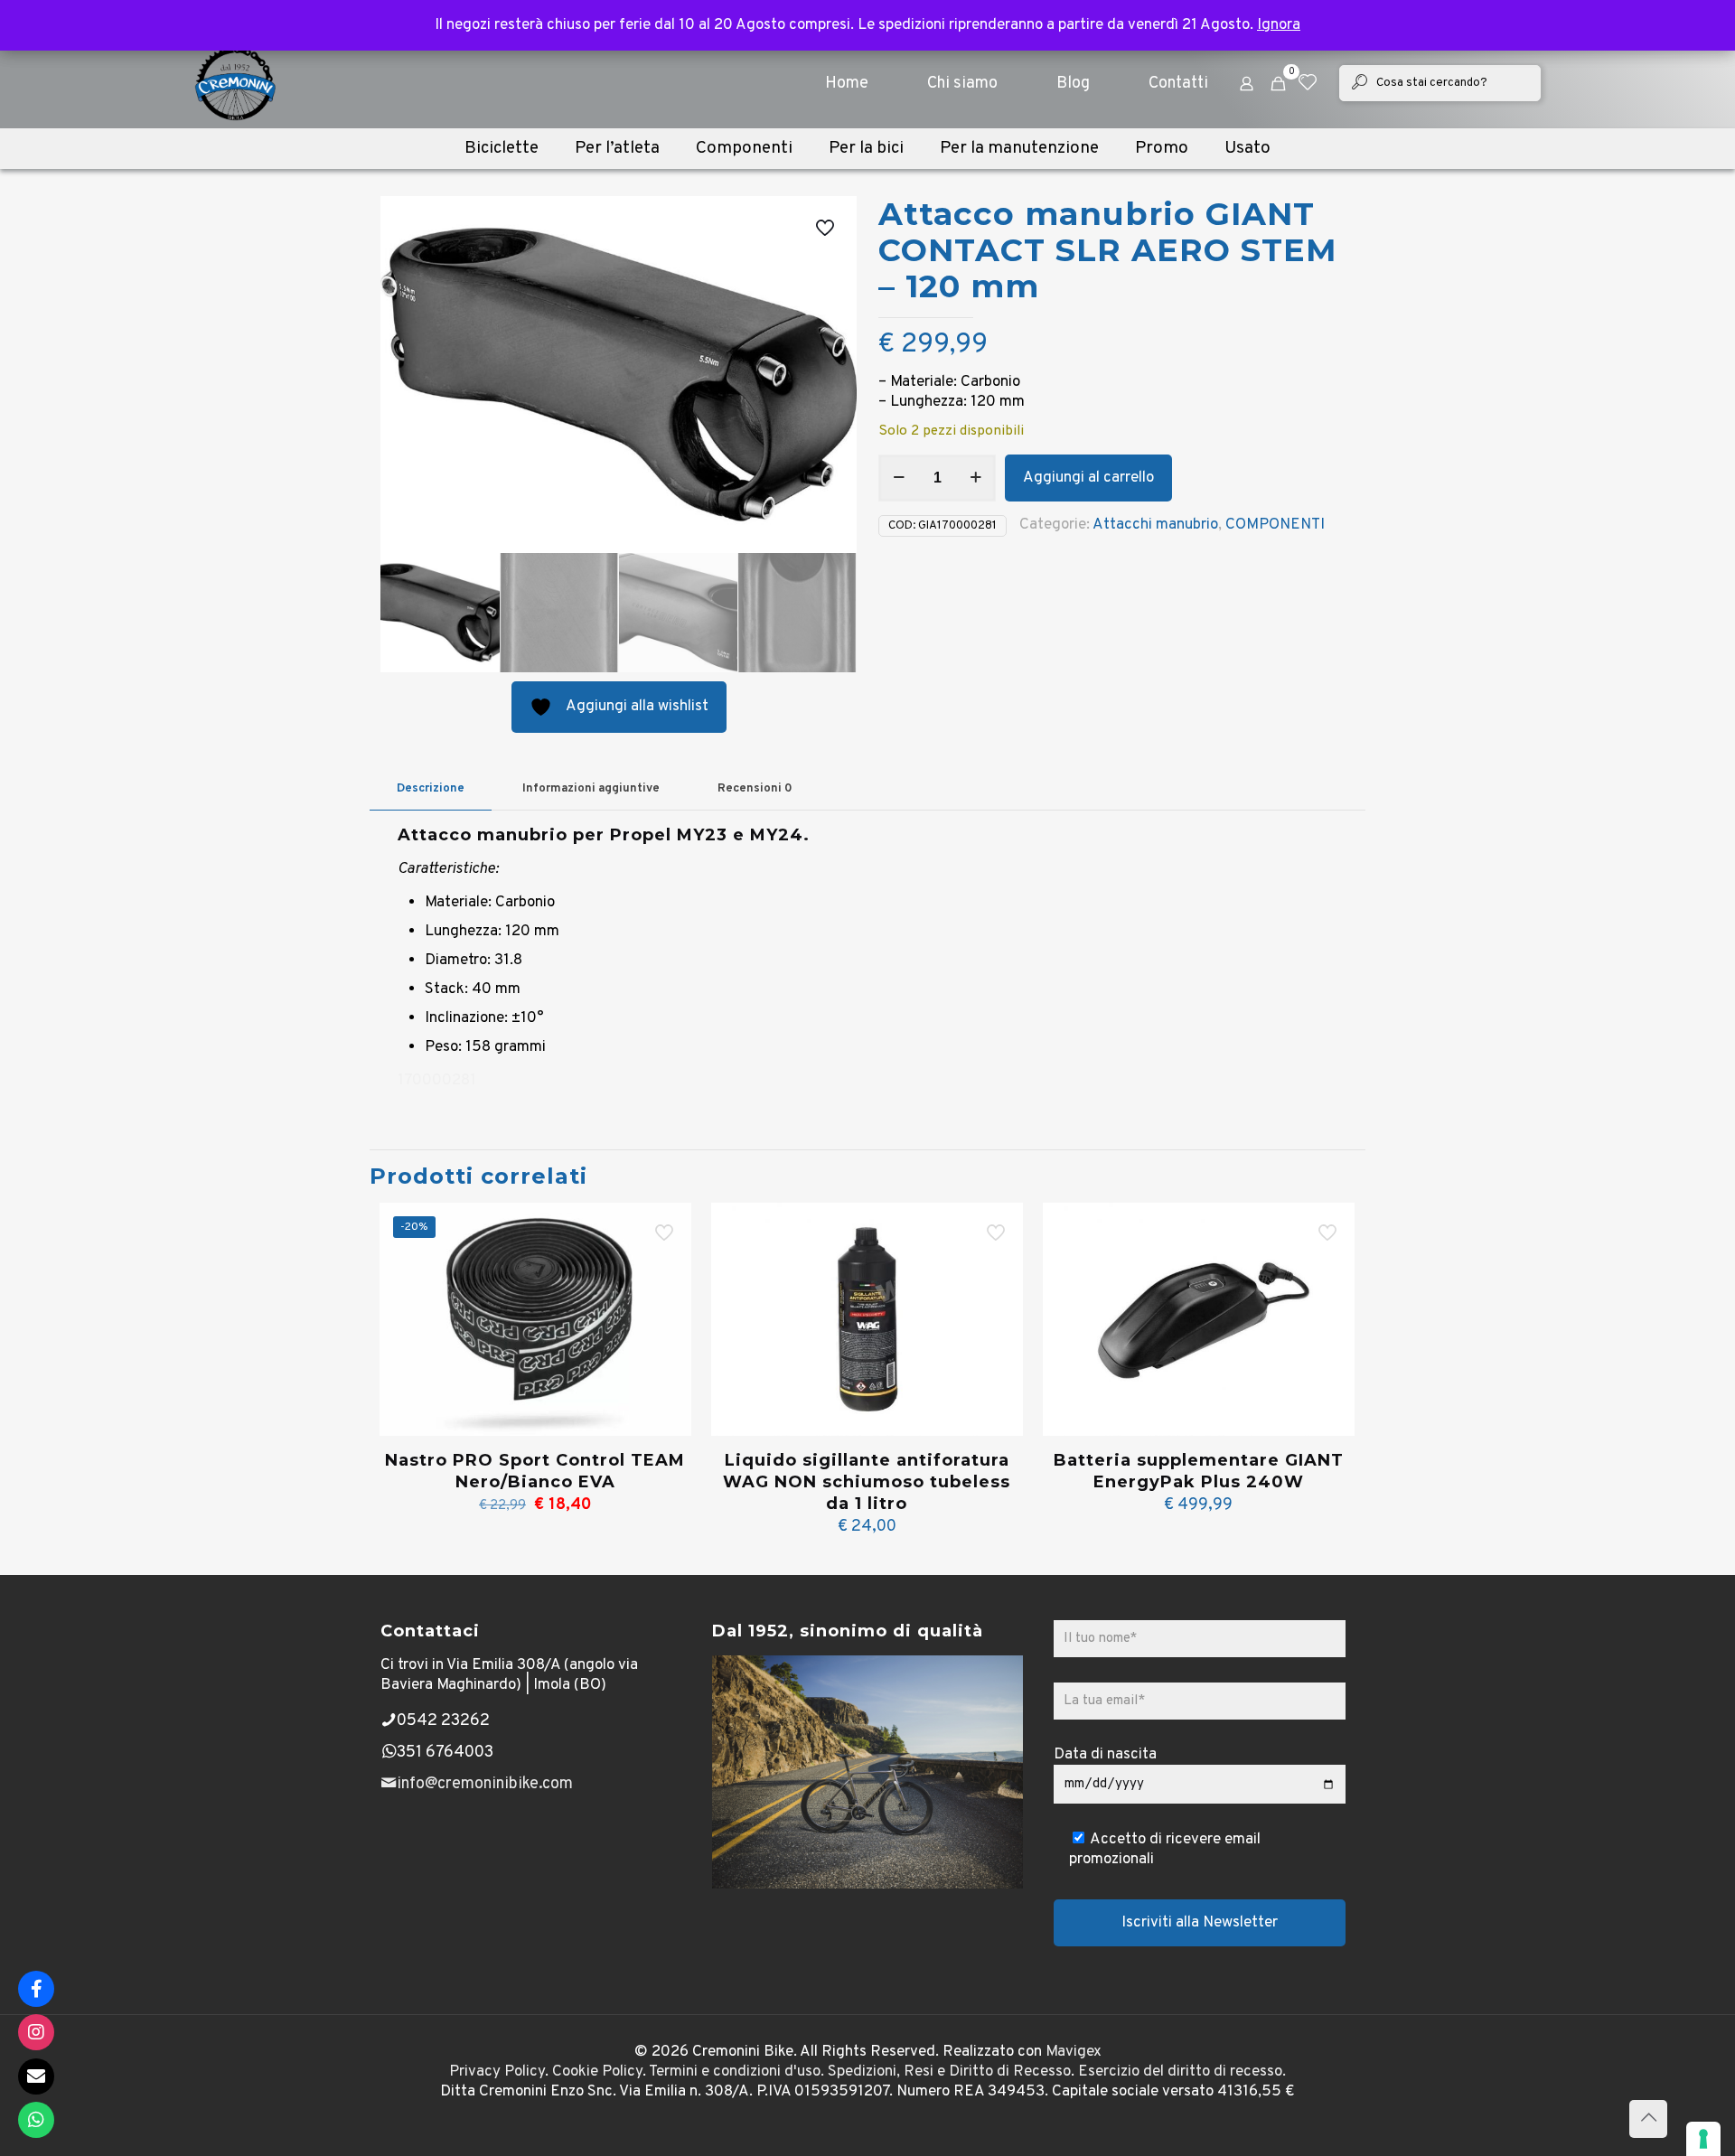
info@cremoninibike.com (485, 1784)
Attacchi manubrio (1155, 525)
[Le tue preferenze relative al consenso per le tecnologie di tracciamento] (1703, 2139)
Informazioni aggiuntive (591, 789)
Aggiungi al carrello (1088, 478)
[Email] (36, 2076)
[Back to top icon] (1648, 2119)
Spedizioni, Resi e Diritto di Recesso (949, 2072)
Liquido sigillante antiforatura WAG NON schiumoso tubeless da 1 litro (867, 1482)
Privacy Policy (497, 2072)
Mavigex (1074, 2052)
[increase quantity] (975, 478)
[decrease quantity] (899, 478)
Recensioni (755, 789)
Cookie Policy (597, 2072)
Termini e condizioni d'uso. (736, 2072)
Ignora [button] (1279, 25)
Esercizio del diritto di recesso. (1182, 2072)
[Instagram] (36, 2032)
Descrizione (431, 789)
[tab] (431, 789)
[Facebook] (36, 1989)
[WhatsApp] (36, 2120)
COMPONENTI (1275, 525)
